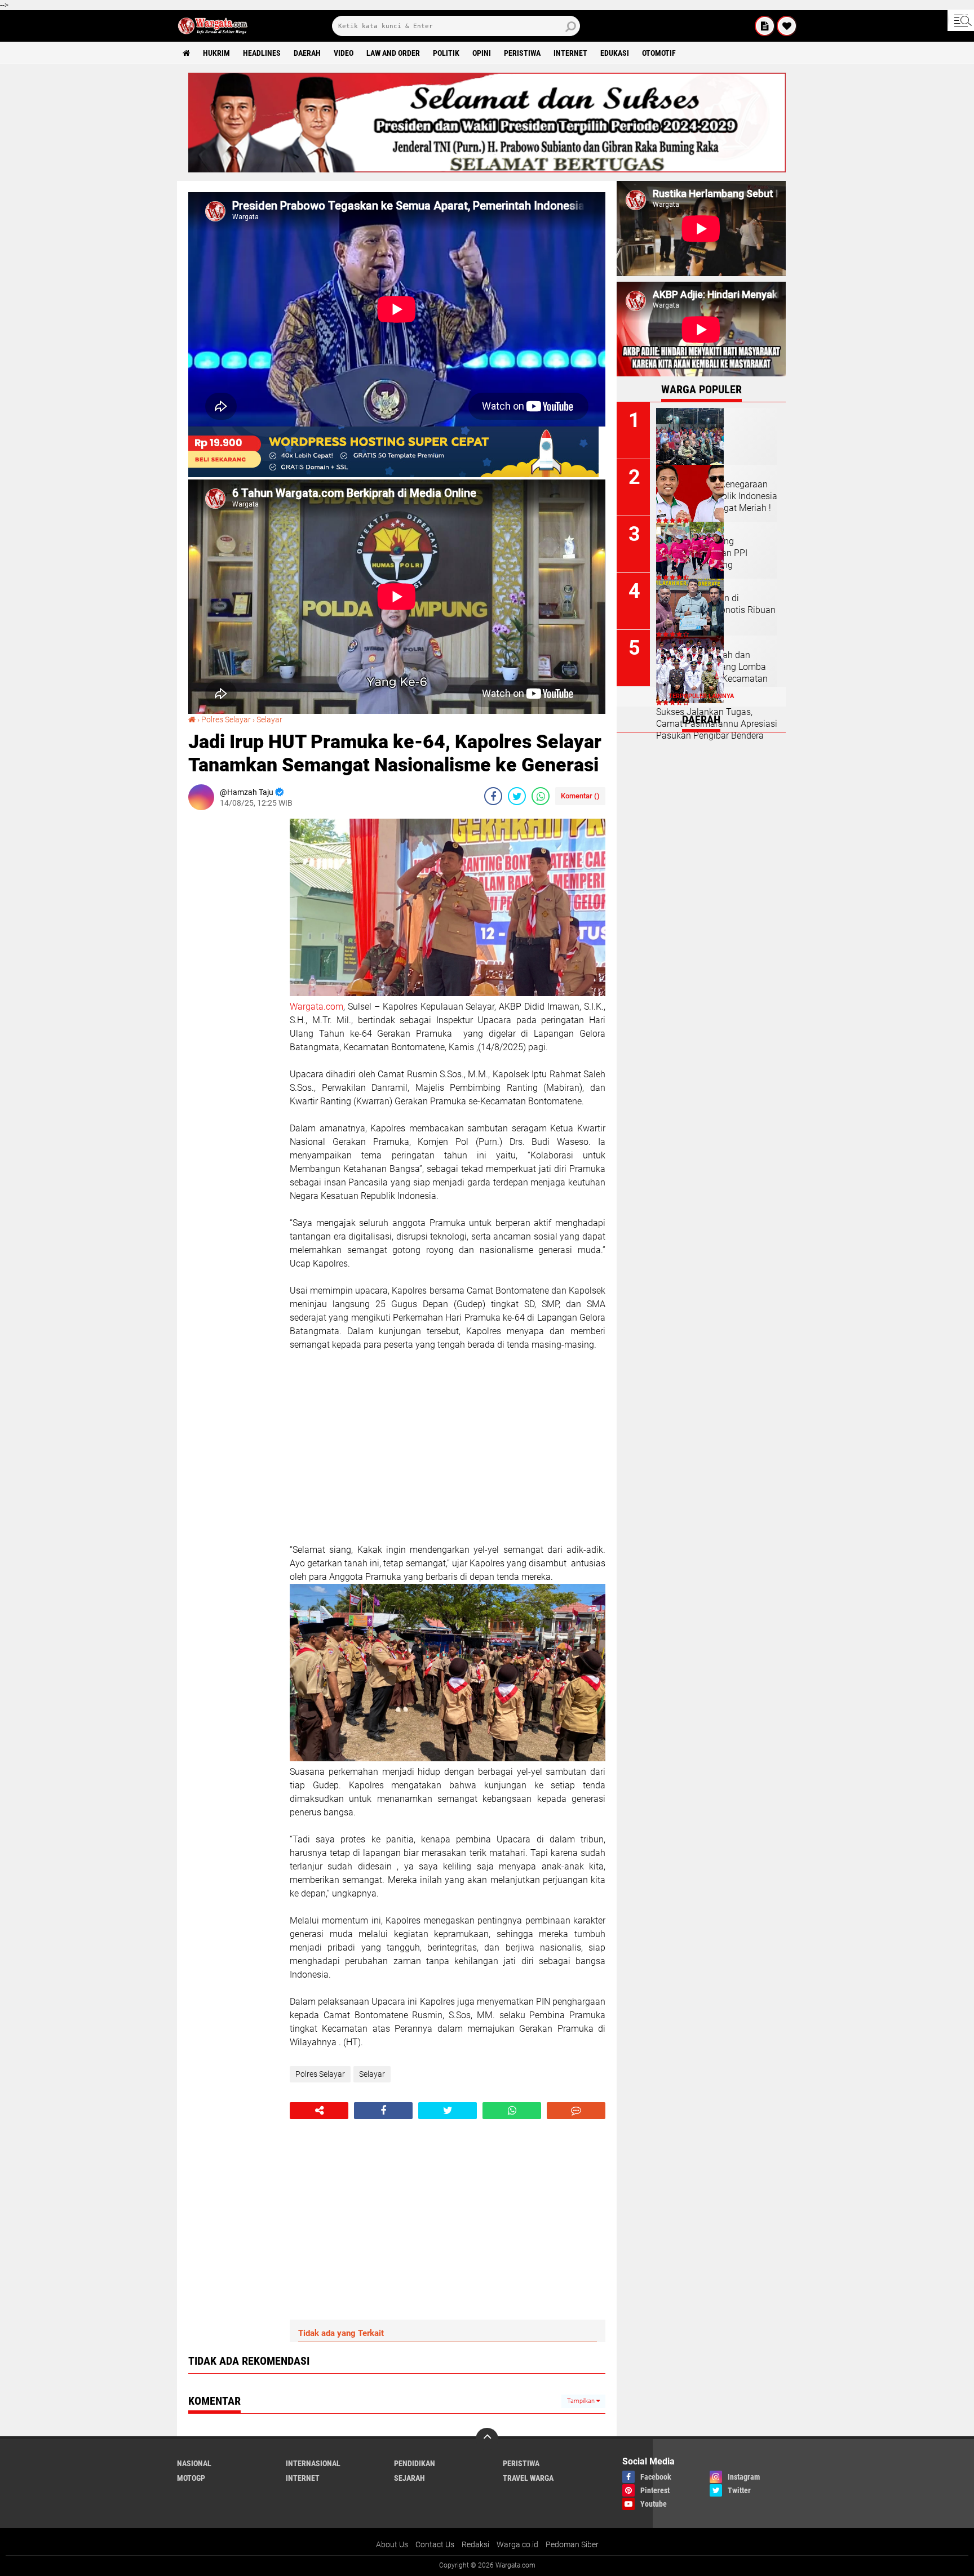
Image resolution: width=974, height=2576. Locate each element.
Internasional (313, 2463)
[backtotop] (487, 2439)
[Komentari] (576, 2111)
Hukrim (216, 53)
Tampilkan (582, 2401)
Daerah (307, 53)
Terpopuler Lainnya (701, 696)
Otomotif (659, 53)
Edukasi (615, 53)
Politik (446, 53)
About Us (392, 2544)
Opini (482, 53)
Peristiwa (522, 53)
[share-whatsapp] (541, 796)
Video (344, 53)
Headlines (262, 53)
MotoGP (191, 2478)
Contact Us (435, 2544)
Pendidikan (415, 2463)
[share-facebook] (493, 796)
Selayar (269, 719)
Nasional (194, 2463)
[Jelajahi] (961, 20)
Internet (570, 53)
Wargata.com (316, 1007)
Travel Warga (528, 2478)
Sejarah (409, 2478)
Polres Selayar (226, 719)
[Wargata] (787, 26)
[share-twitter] (517, 796)
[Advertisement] (233, 988)
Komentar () (580, 796)
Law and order (393, 53)
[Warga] (765, 26)
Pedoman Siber (572, 2544)
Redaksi (475, 2544)
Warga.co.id (517, 2544)
